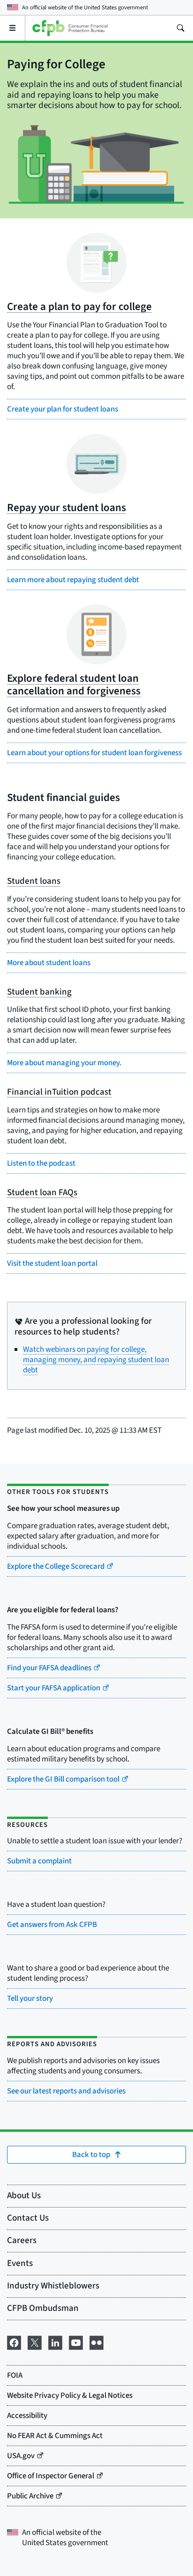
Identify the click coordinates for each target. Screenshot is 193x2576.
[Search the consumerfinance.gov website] (180, 28)
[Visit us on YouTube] (76, 2342)
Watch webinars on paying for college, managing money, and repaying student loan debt (96, 1360)
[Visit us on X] (35, 2342)
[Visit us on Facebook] (14, 2342)
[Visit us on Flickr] (96, 2342)
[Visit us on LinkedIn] (55, 2342)
